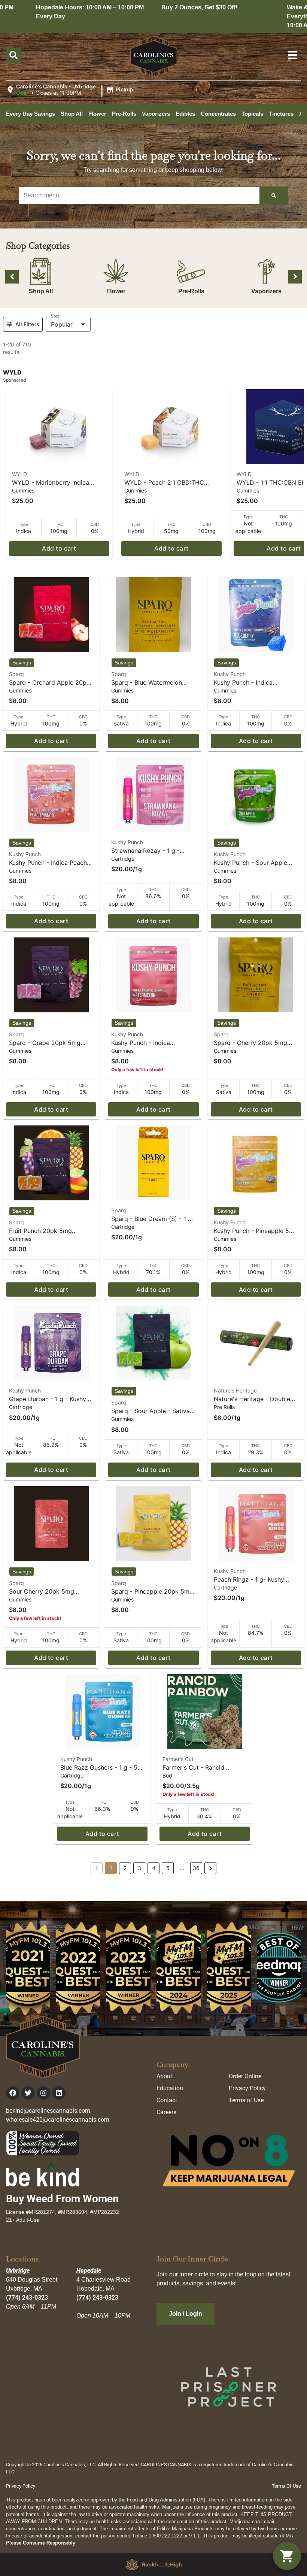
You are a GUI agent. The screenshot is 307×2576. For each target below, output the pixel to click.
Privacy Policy (247, 2088)
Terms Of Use (286, 2486)
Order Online (245, 2076)
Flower (116, 291)
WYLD (19, 474)
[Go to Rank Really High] (153, 2564)
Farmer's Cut (178, 1759)
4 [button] (154, 1868)
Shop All (41, 291)
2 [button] (125, 1868)
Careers (166, 2112)
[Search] (274, 196)
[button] (71, 90)
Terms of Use (246, 2100)
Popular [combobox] (62, 324)
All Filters (27, 324)
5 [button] (168, 1868)
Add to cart (59, 548)
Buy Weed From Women (62, 2199)
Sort (55, 316)
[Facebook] (13, 2093)
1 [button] (111, 1868)
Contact (167, 2100)
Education (170, 2088)
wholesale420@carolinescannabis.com (58, 2120)
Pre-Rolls (191, 291)
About (164, 2076)
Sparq (16, 674)
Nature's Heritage (235, 1390)
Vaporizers (266, 291)
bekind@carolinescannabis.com (48, 2111)
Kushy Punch (230, 674)
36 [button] (196, 1868)
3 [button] (139, 1868)
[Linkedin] (59, 2093)
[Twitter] (28, 2093)
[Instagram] (43, 2093)
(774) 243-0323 (27, 2298)
